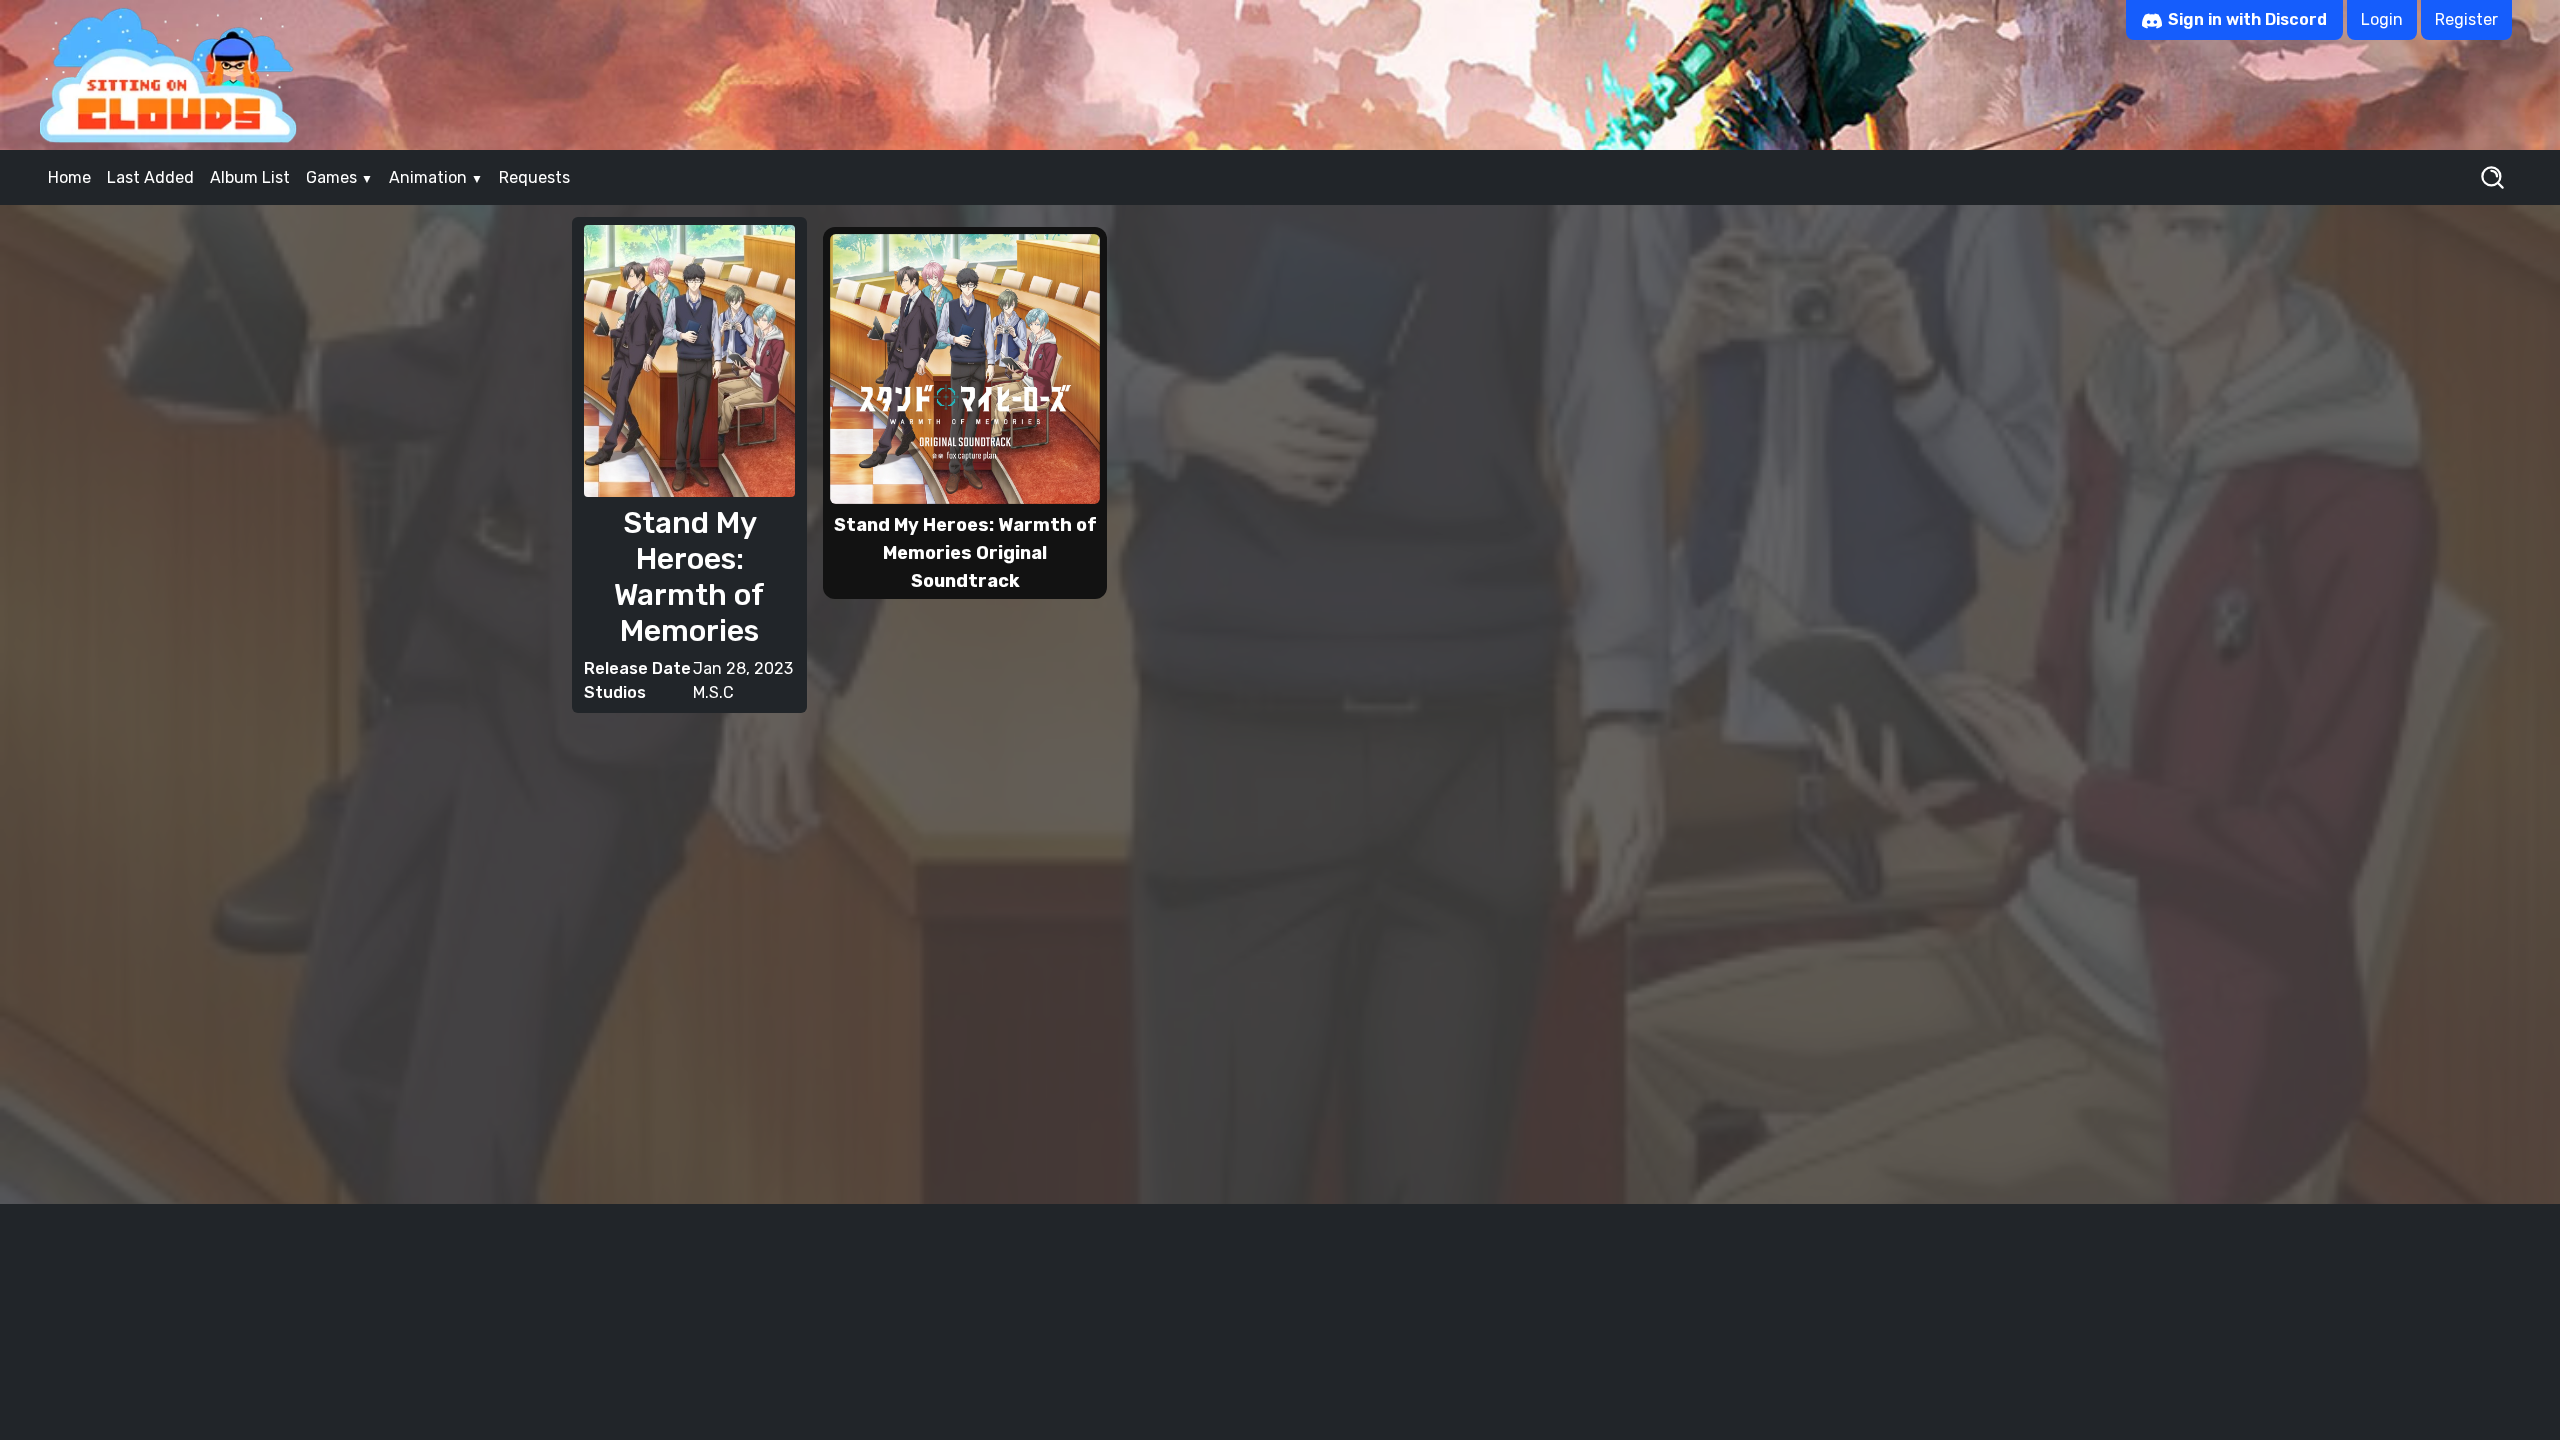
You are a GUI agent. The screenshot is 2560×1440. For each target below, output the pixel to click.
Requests (534, 177)
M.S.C (713, 692)
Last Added (150, 177)
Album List (250, 177)
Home (69, 177)
